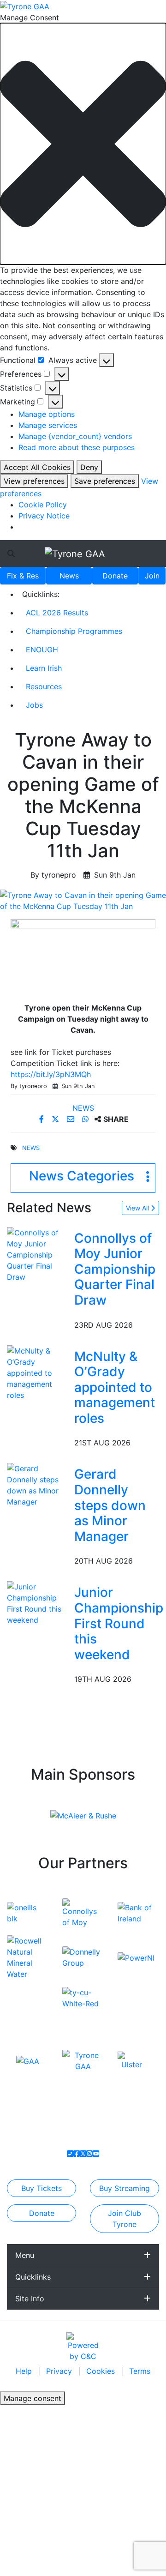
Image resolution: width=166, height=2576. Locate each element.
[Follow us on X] (83, 2154)
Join (152, 576)
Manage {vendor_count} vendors (75, 436)
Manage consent (33, 2398)
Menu (25, 2255)
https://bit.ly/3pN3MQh (51, 1074)
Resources (44, 686)
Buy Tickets (41, 2188)
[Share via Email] (72, 1119)
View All (138, 1208)
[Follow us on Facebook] (77, 2154)
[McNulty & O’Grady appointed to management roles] (39, 1372)
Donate (115, 576)
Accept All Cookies (37, 467)
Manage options (47, 414)
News (69, 576)
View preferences (34, 481)
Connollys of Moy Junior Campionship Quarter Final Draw (115, 1269)
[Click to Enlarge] (83, 901)
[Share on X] (56, 1119)
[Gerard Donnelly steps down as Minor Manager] (39, 1485)
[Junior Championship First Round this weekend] (39, 1603)
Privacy (60, 2371)
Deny (89, 467)
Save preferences (105, 481)
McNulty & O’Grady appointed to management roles (115, 1387)
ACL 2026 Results (57, 613)
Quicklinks (33, 2277)
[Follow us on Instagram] (89, 2154)
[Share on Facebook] (43, 1119)
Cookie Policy (43, 505)
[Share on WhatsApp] (86, 1119)
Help (25, 2371)
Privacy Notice (44, 516)
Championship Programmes (74, 631)
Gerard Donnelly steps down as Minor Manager (110, 1505)
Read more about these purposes (77, 447)
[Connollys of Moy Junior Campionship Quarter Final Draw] (39, 1254)
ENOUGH (42, 650)
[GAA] (28, 2060)
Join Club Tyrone (125, 2219)
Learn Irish (44, 668)
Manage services (48, 425)
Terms (140, 2371)
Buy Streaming (125, 2188)
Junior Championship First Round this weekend (119, 1623)
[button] (83, 144)
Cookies (101, 2371)
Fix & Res (23, 576)
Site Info (30, 2299)
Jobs (34, 705)
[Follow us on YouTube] (96, 2154)
